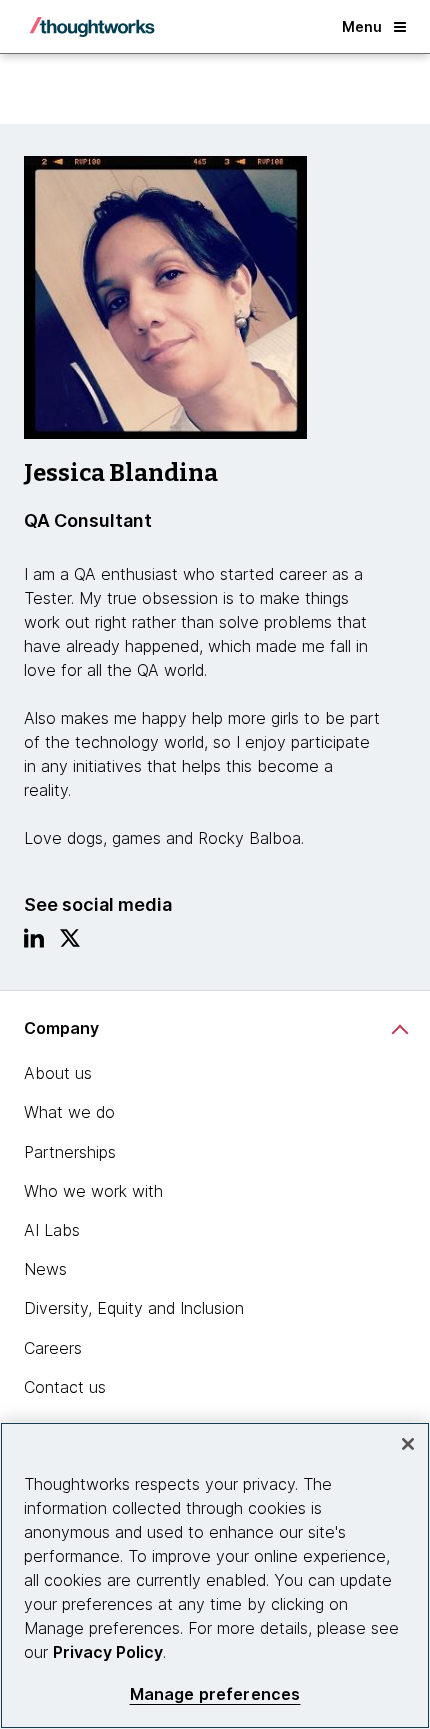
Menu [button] (362, 26)
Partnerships (70, 1152)
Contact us (65, 1387)
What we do (69, 1112)
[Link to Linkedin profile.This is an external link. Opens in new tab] (34, 943)
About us (58, 1073)
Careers (53, 1348)
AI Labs (52, 1230)
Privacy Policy (108, 1652)
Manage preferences (215, 1694)
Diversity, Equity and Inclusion (134, 1308)
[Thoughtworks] (92, 27)
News (45, 1269)
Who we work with (93, 1191)
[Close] (408, 1444)
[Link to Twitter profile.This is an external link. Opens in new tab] (70, 943)
